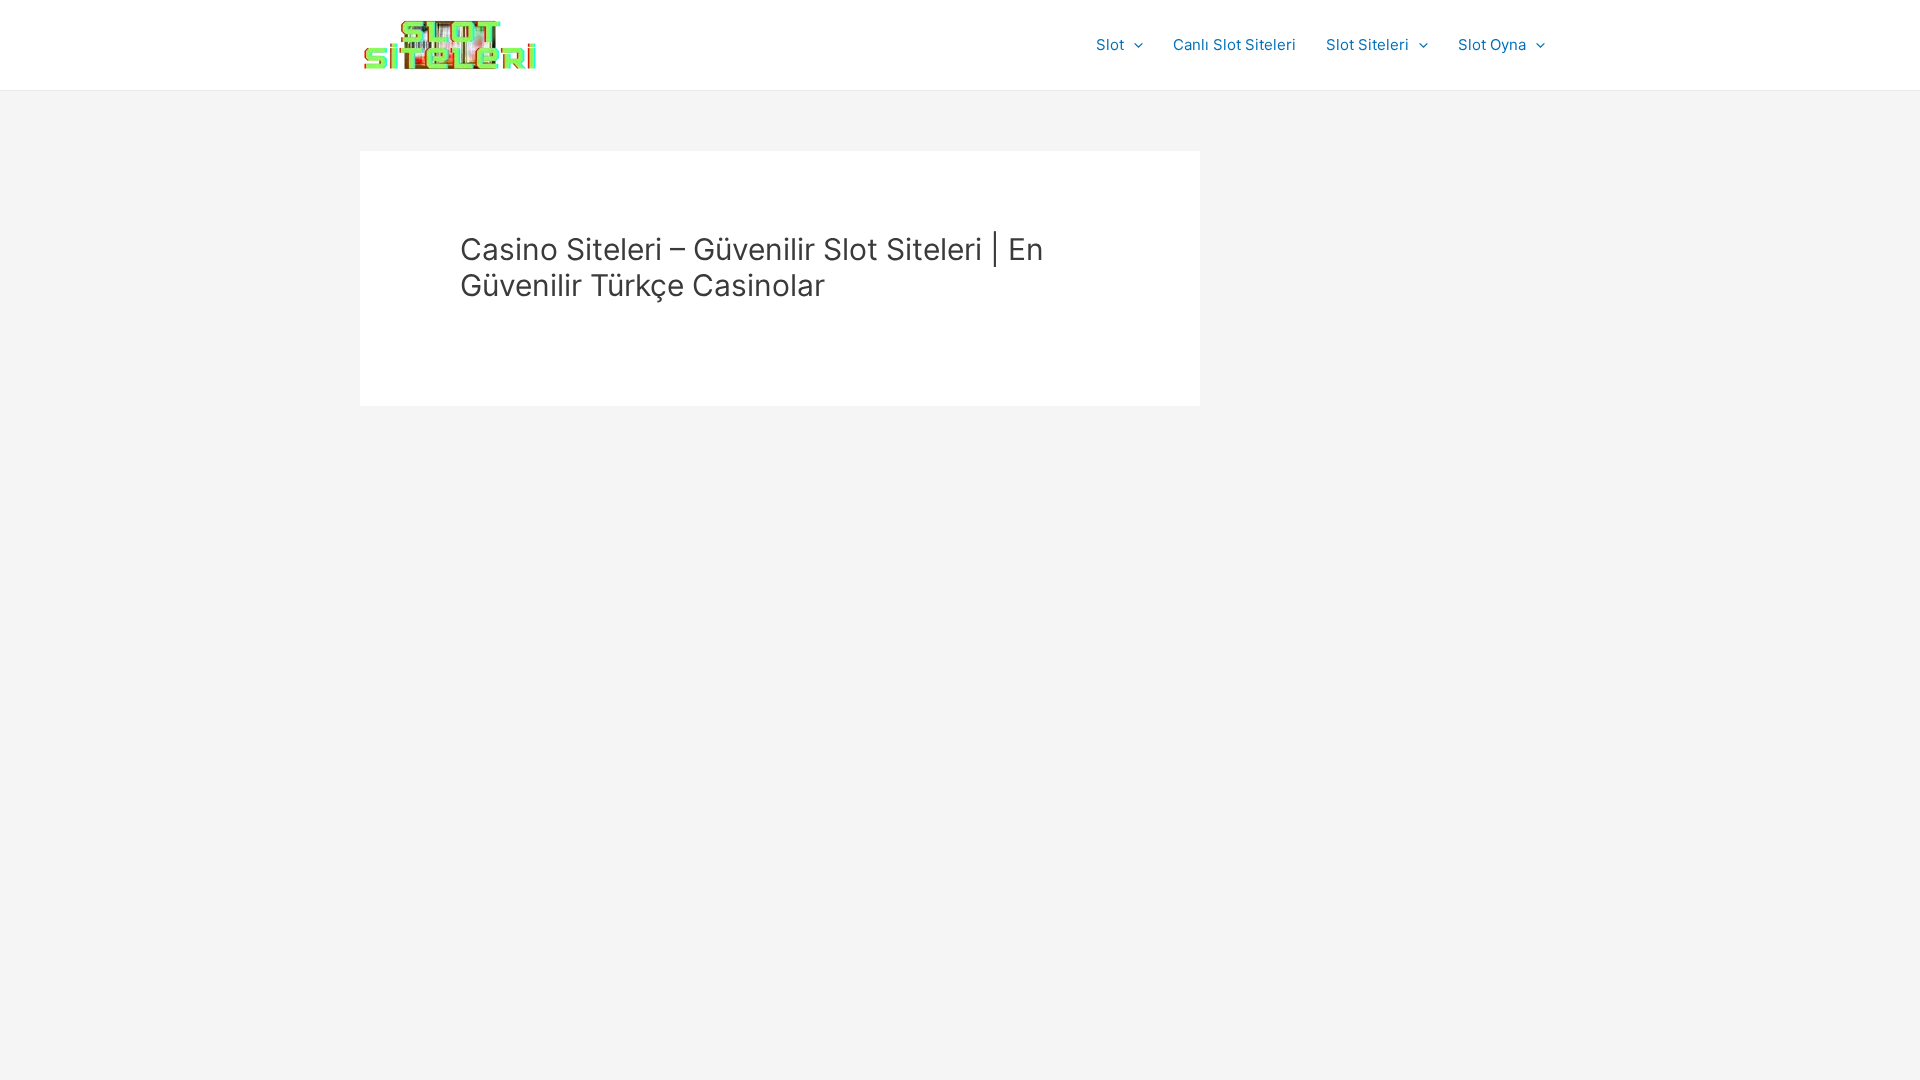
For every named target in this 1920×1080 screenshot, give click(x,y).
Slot (1110, 44)
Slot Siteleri (1367, 44)
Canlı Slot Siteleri (1234, 44)
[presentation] (1133, 45)
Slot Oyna (1492, 44)
